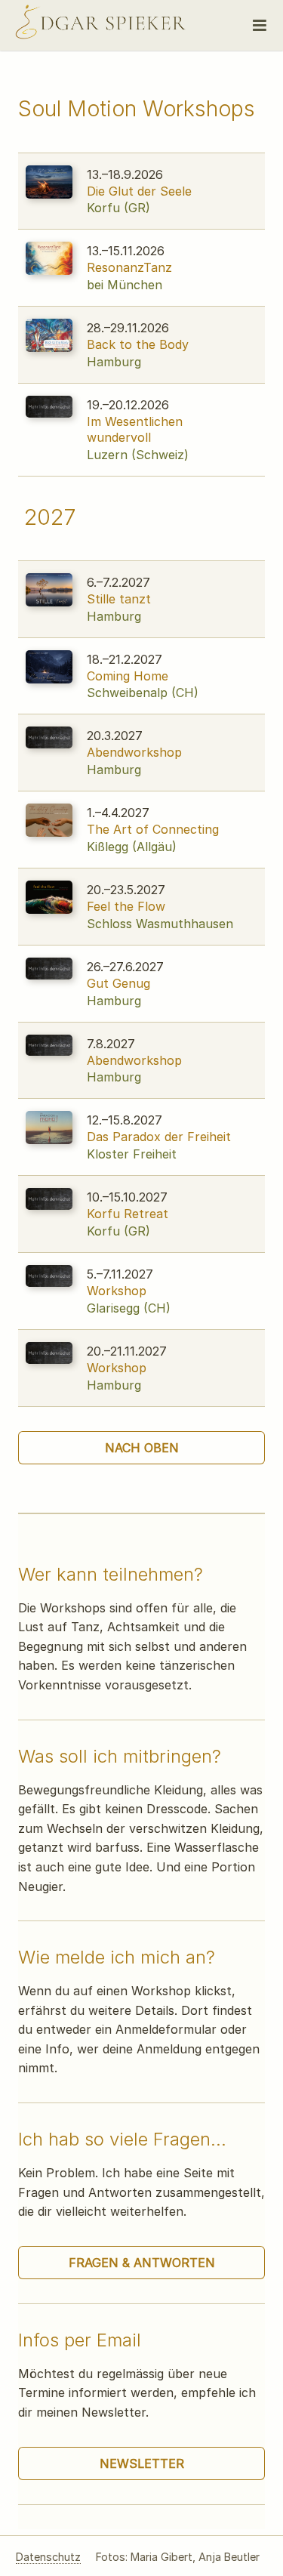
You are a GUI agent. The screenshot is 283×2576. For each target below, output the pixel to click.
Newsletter (142, 2463)
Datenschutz (48, 2557)
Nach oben (142, 1448)
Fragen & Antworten (142, 2263)
